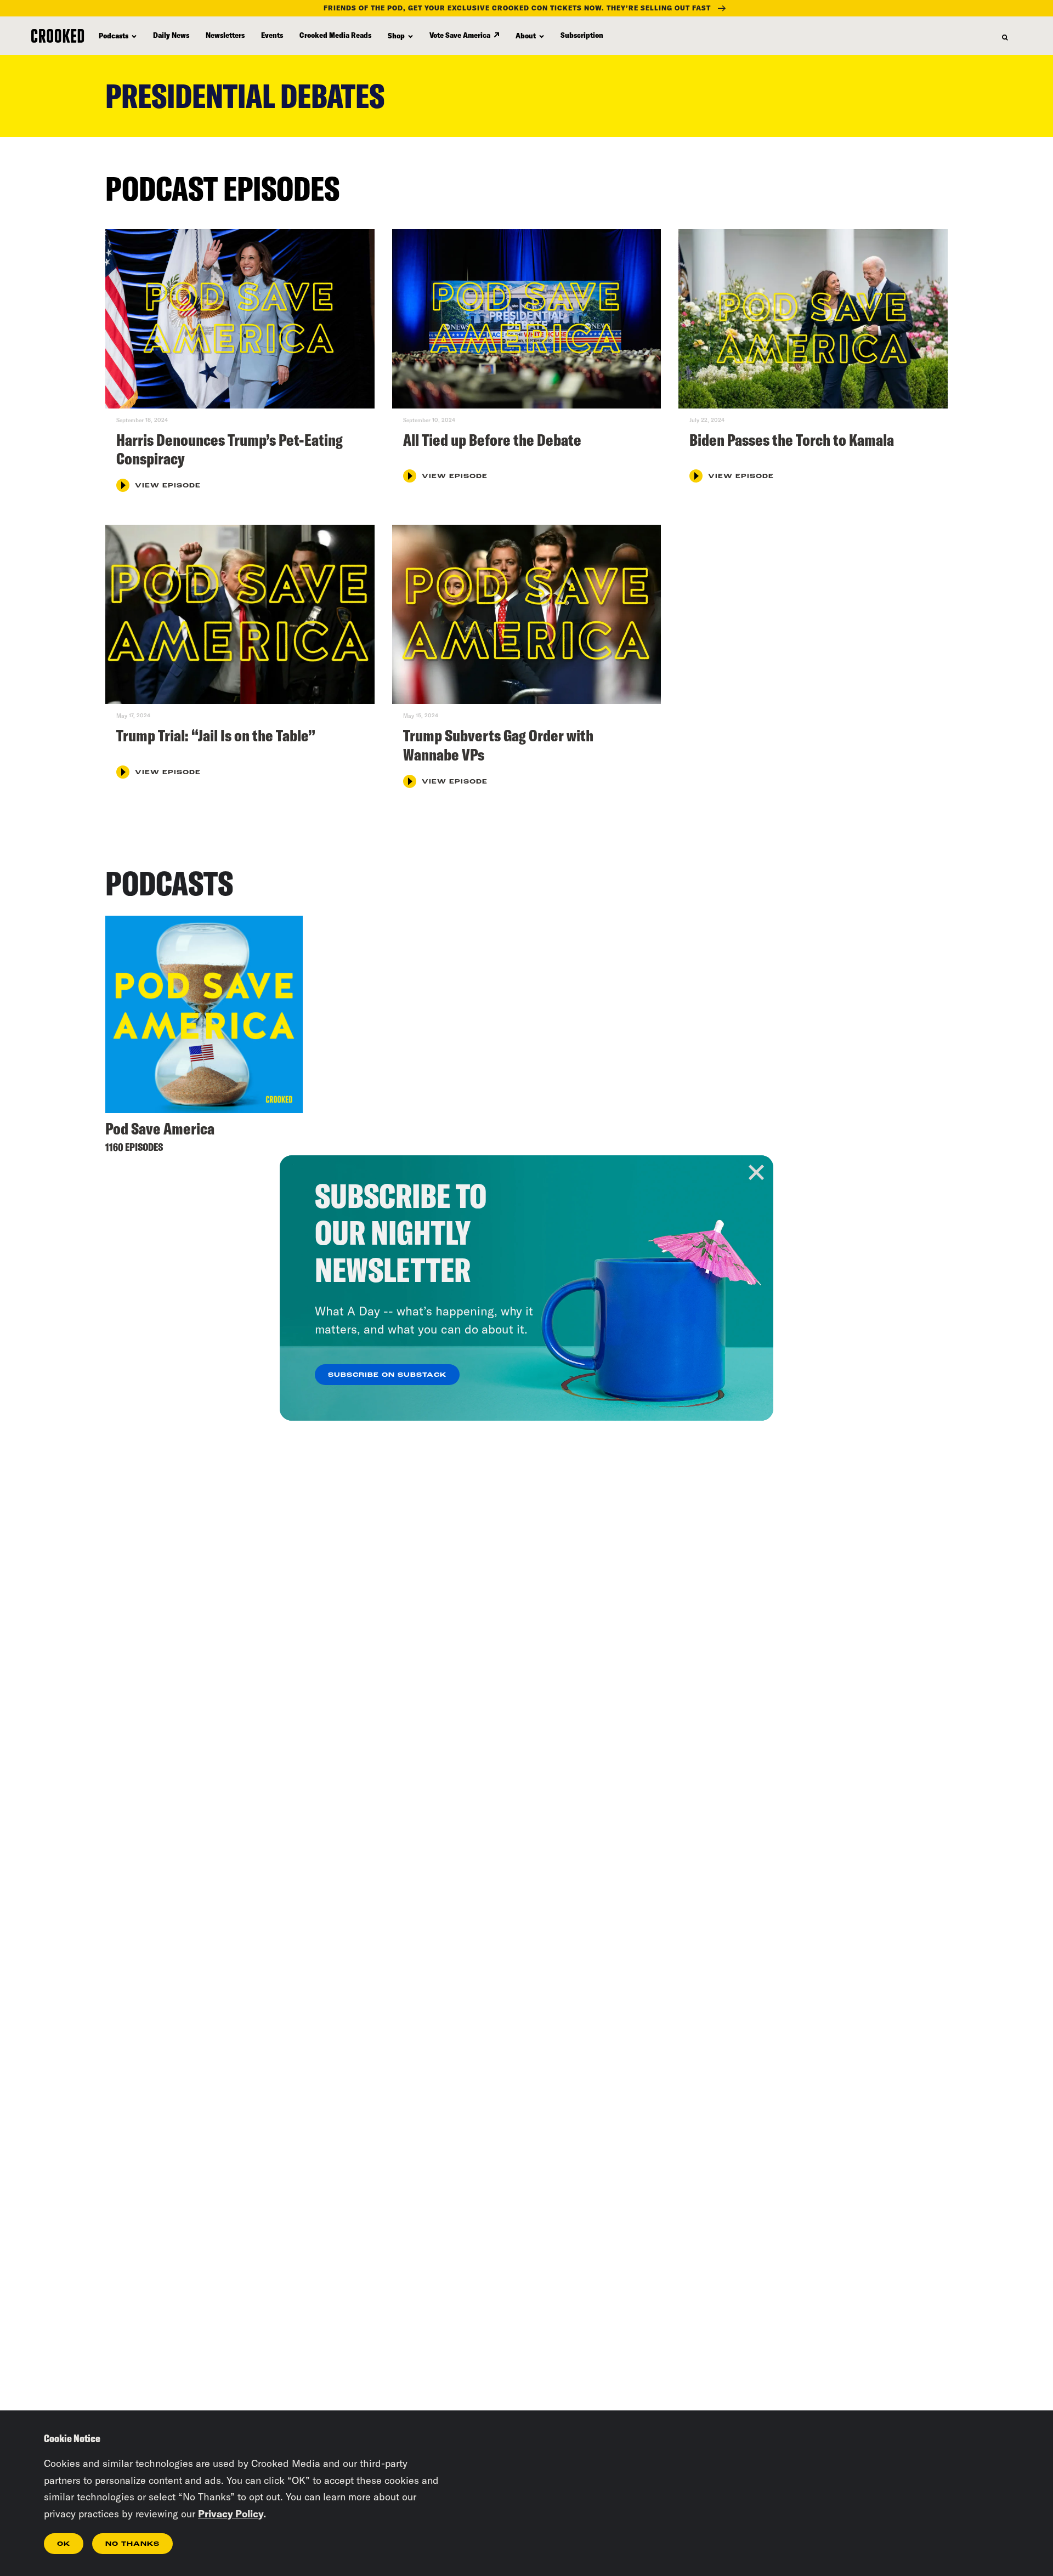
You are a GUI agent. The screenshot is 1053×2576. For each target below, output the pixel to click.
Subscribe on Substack (387, 1375)
